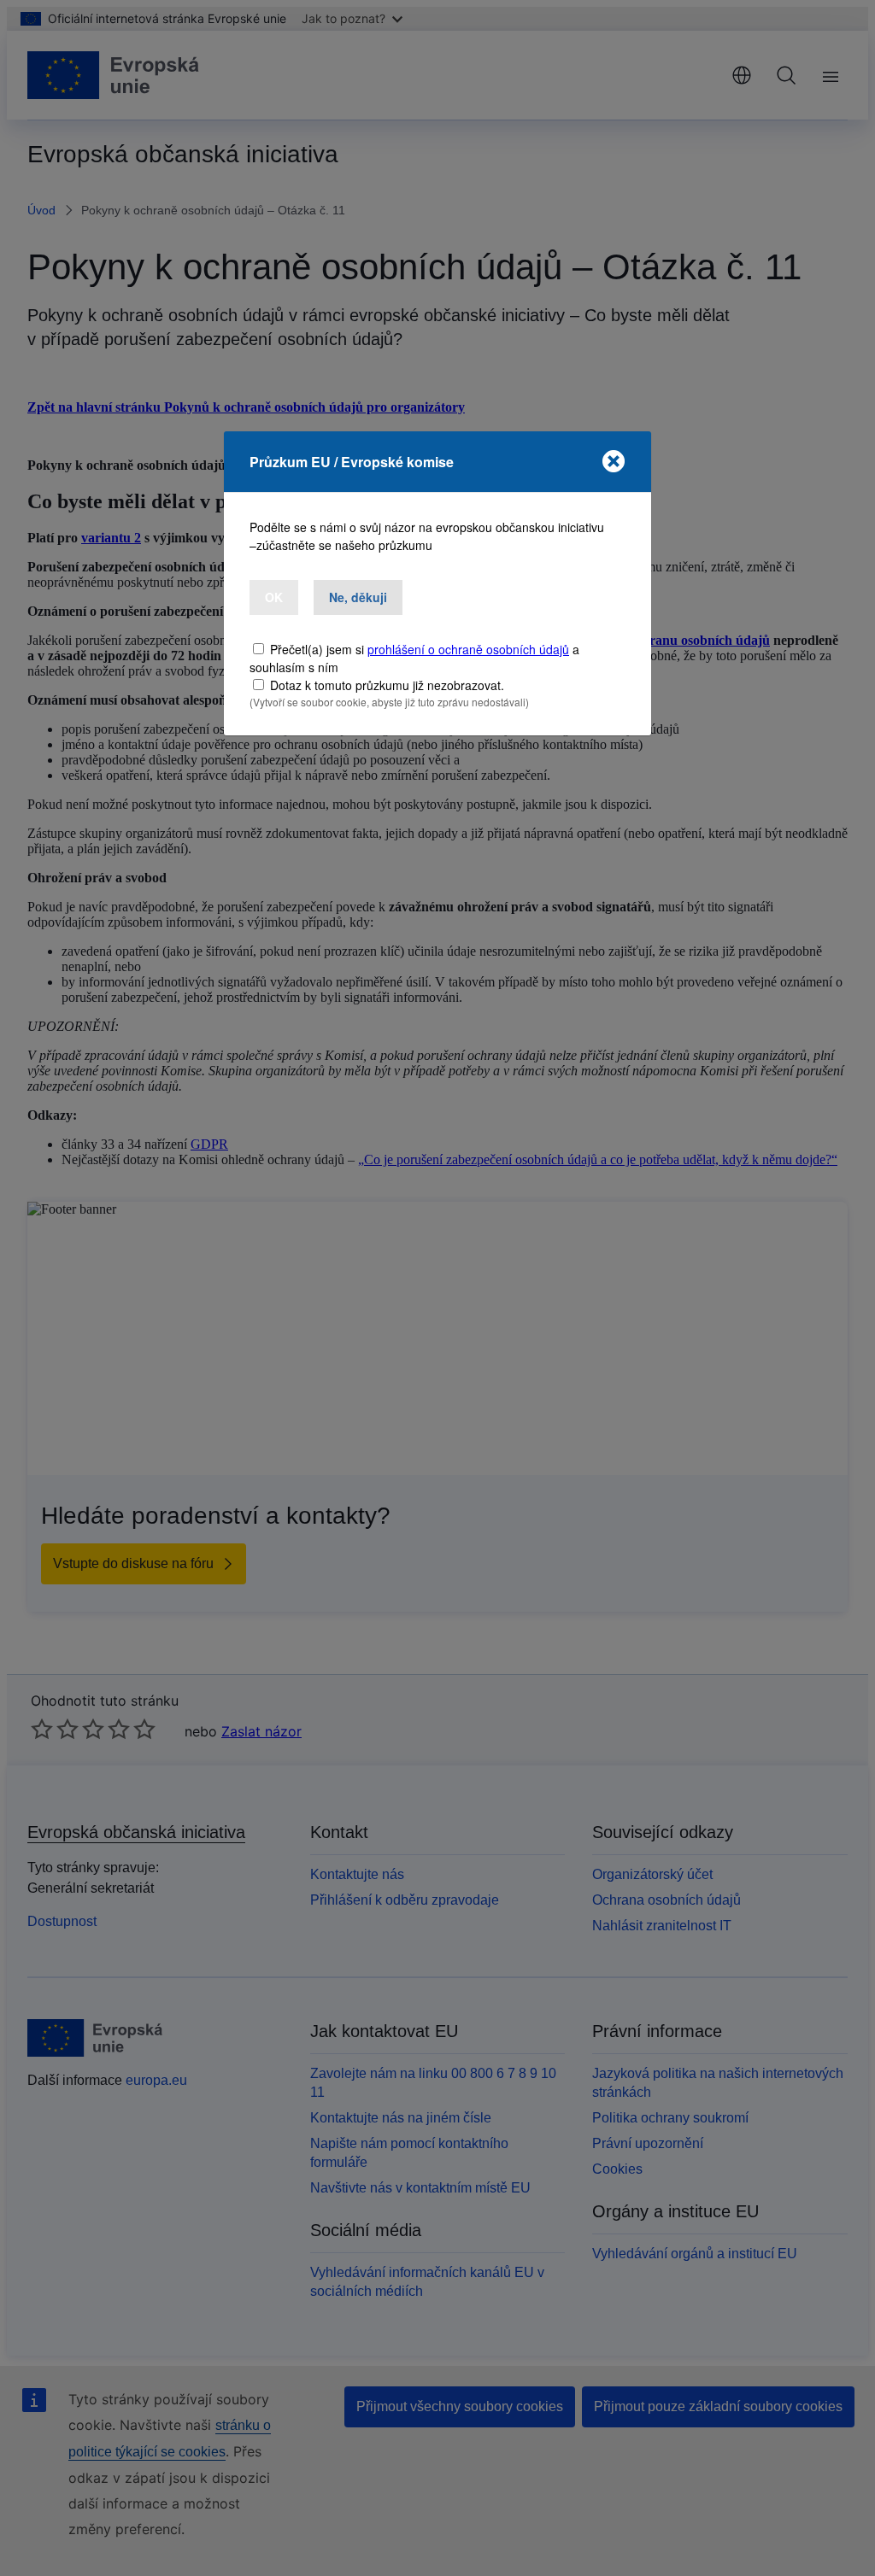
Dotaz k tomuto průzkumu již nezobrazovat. (387, 685)
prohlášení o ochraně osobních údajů (468, 649)
